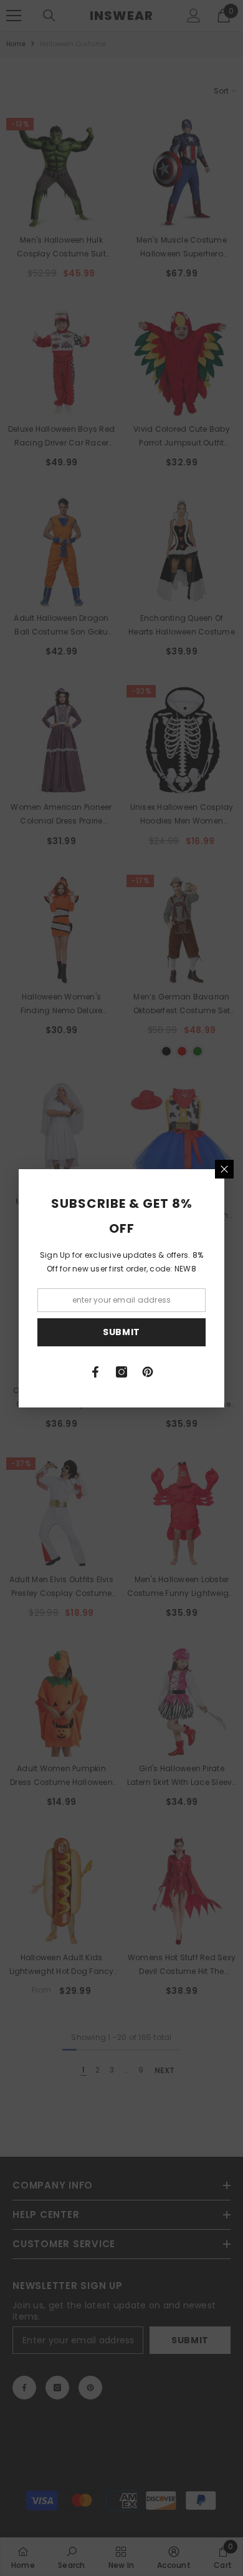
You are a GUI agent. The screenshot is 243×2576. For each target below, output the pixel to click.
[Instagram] (121, 1372)
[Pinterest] (148, 1372)
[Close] (224, 1169)
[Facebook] (95, 1372)
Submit (121, 1332)
